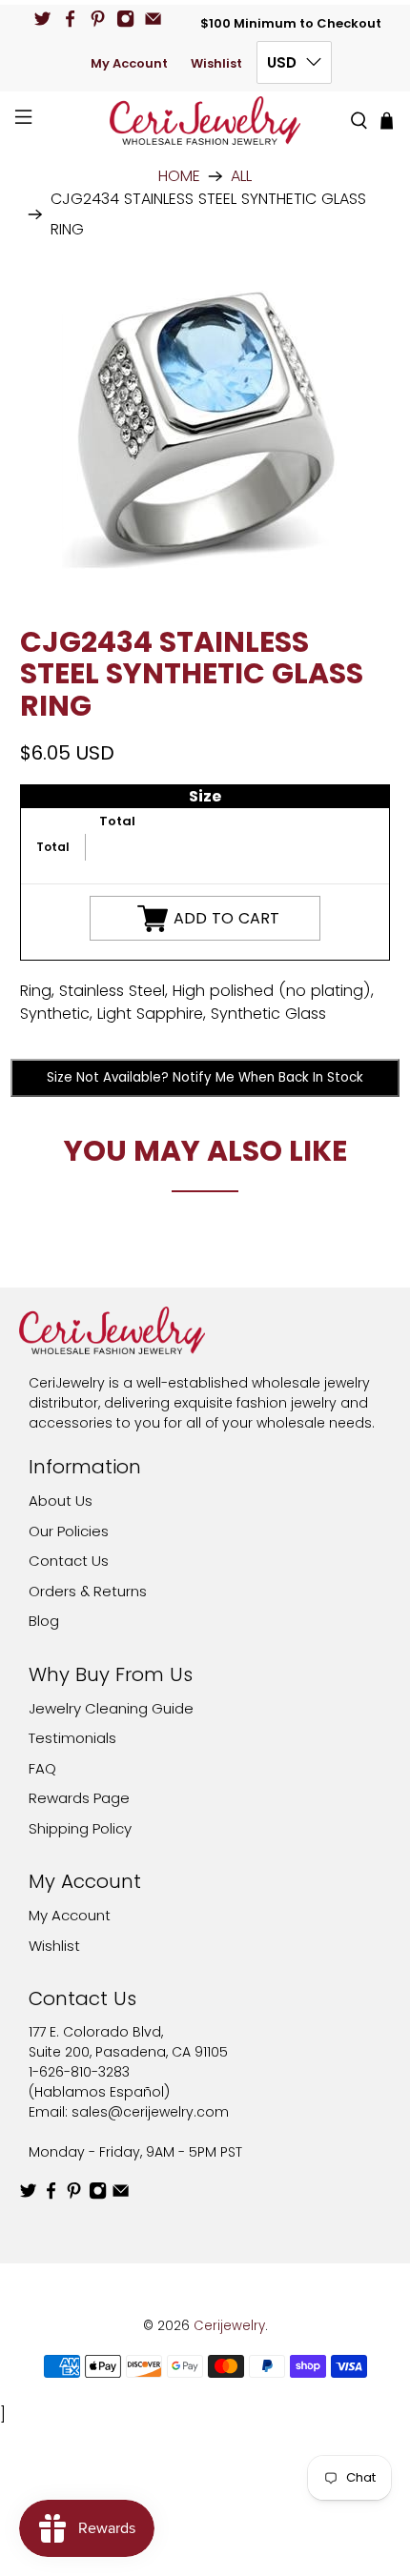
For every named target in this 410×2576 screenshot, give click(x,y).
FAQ (42, 1768)
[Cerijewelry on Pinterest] (98, 19)
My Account (129, 63)
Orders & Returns (88, 1591)
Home (179, 176)
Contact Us (69, 1561)
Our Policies (69, 1531)
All (241, 176)
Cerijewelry (229, 2326)
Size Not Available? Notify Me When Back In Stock (205, 1077)
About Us (61, 1501)
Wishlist (216, 63)
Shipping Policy (80, 1828)
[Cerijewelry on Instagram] (125, 19)
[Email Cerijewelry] (153, 19)
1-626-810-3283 (79, 2072)
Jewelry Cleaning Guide (111, 1708)
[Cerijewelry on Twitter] (42, 19)
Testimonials (72, 1738)
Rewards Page (79, 1798)
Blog (44, 1621)
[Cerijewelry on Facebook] (70, 19)
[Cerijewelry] (205, 121)
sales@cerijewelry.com (150, 2112)
